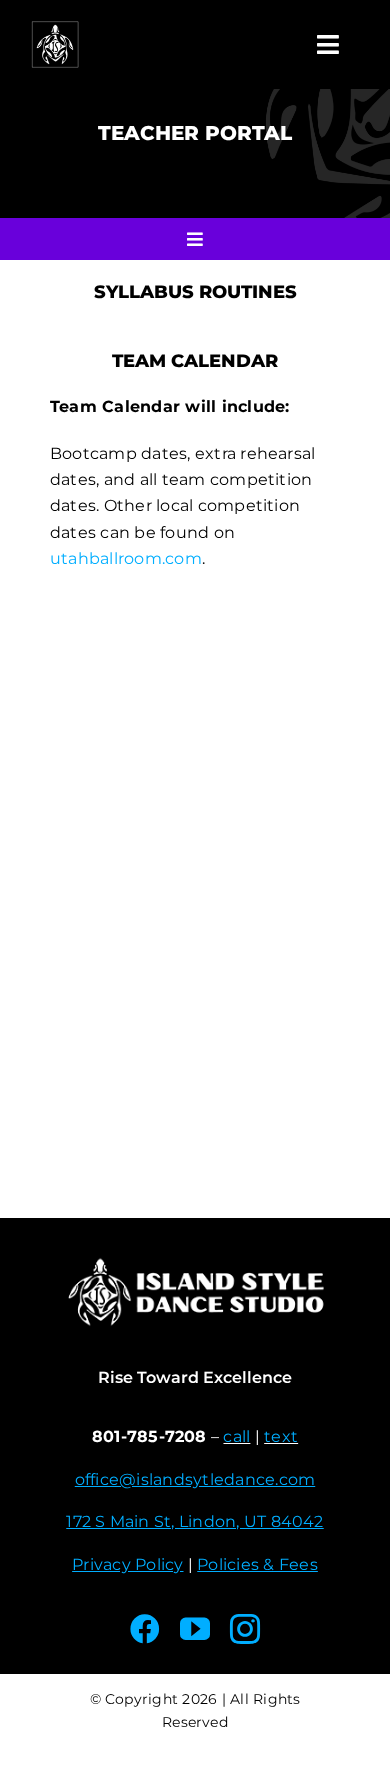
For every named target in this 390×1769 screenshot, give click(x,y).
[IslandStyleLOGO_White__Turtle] (55, 27)
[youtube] (195, 1629)
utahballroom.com (126, 558)
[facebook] (145, 1629)
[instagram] (245, 1629)
